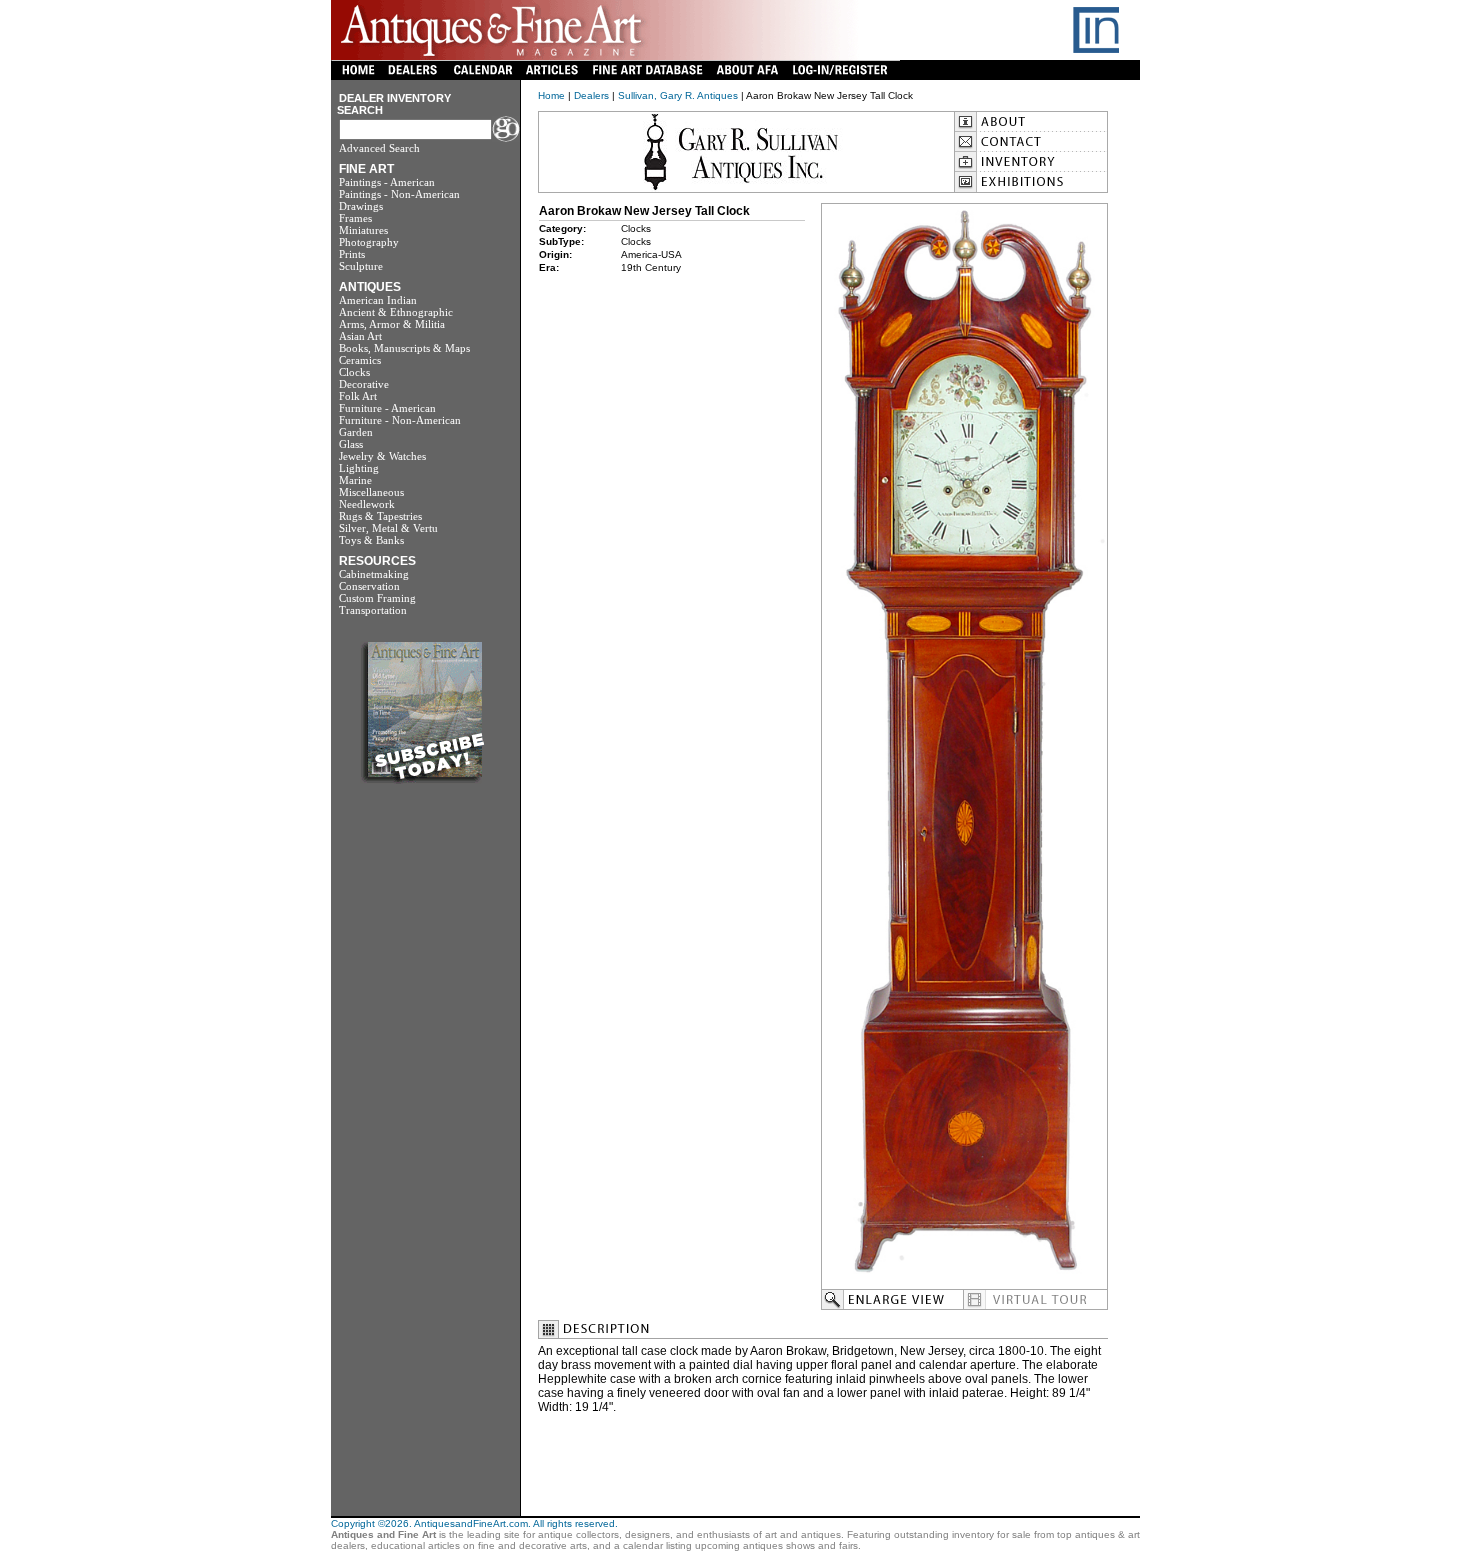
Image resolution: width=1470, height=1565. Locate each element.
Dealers (591, 95)
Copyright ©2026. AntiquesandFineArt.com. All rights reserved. (474, 1523)
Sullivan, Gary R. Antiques (678, 95)
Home (551, 95)
